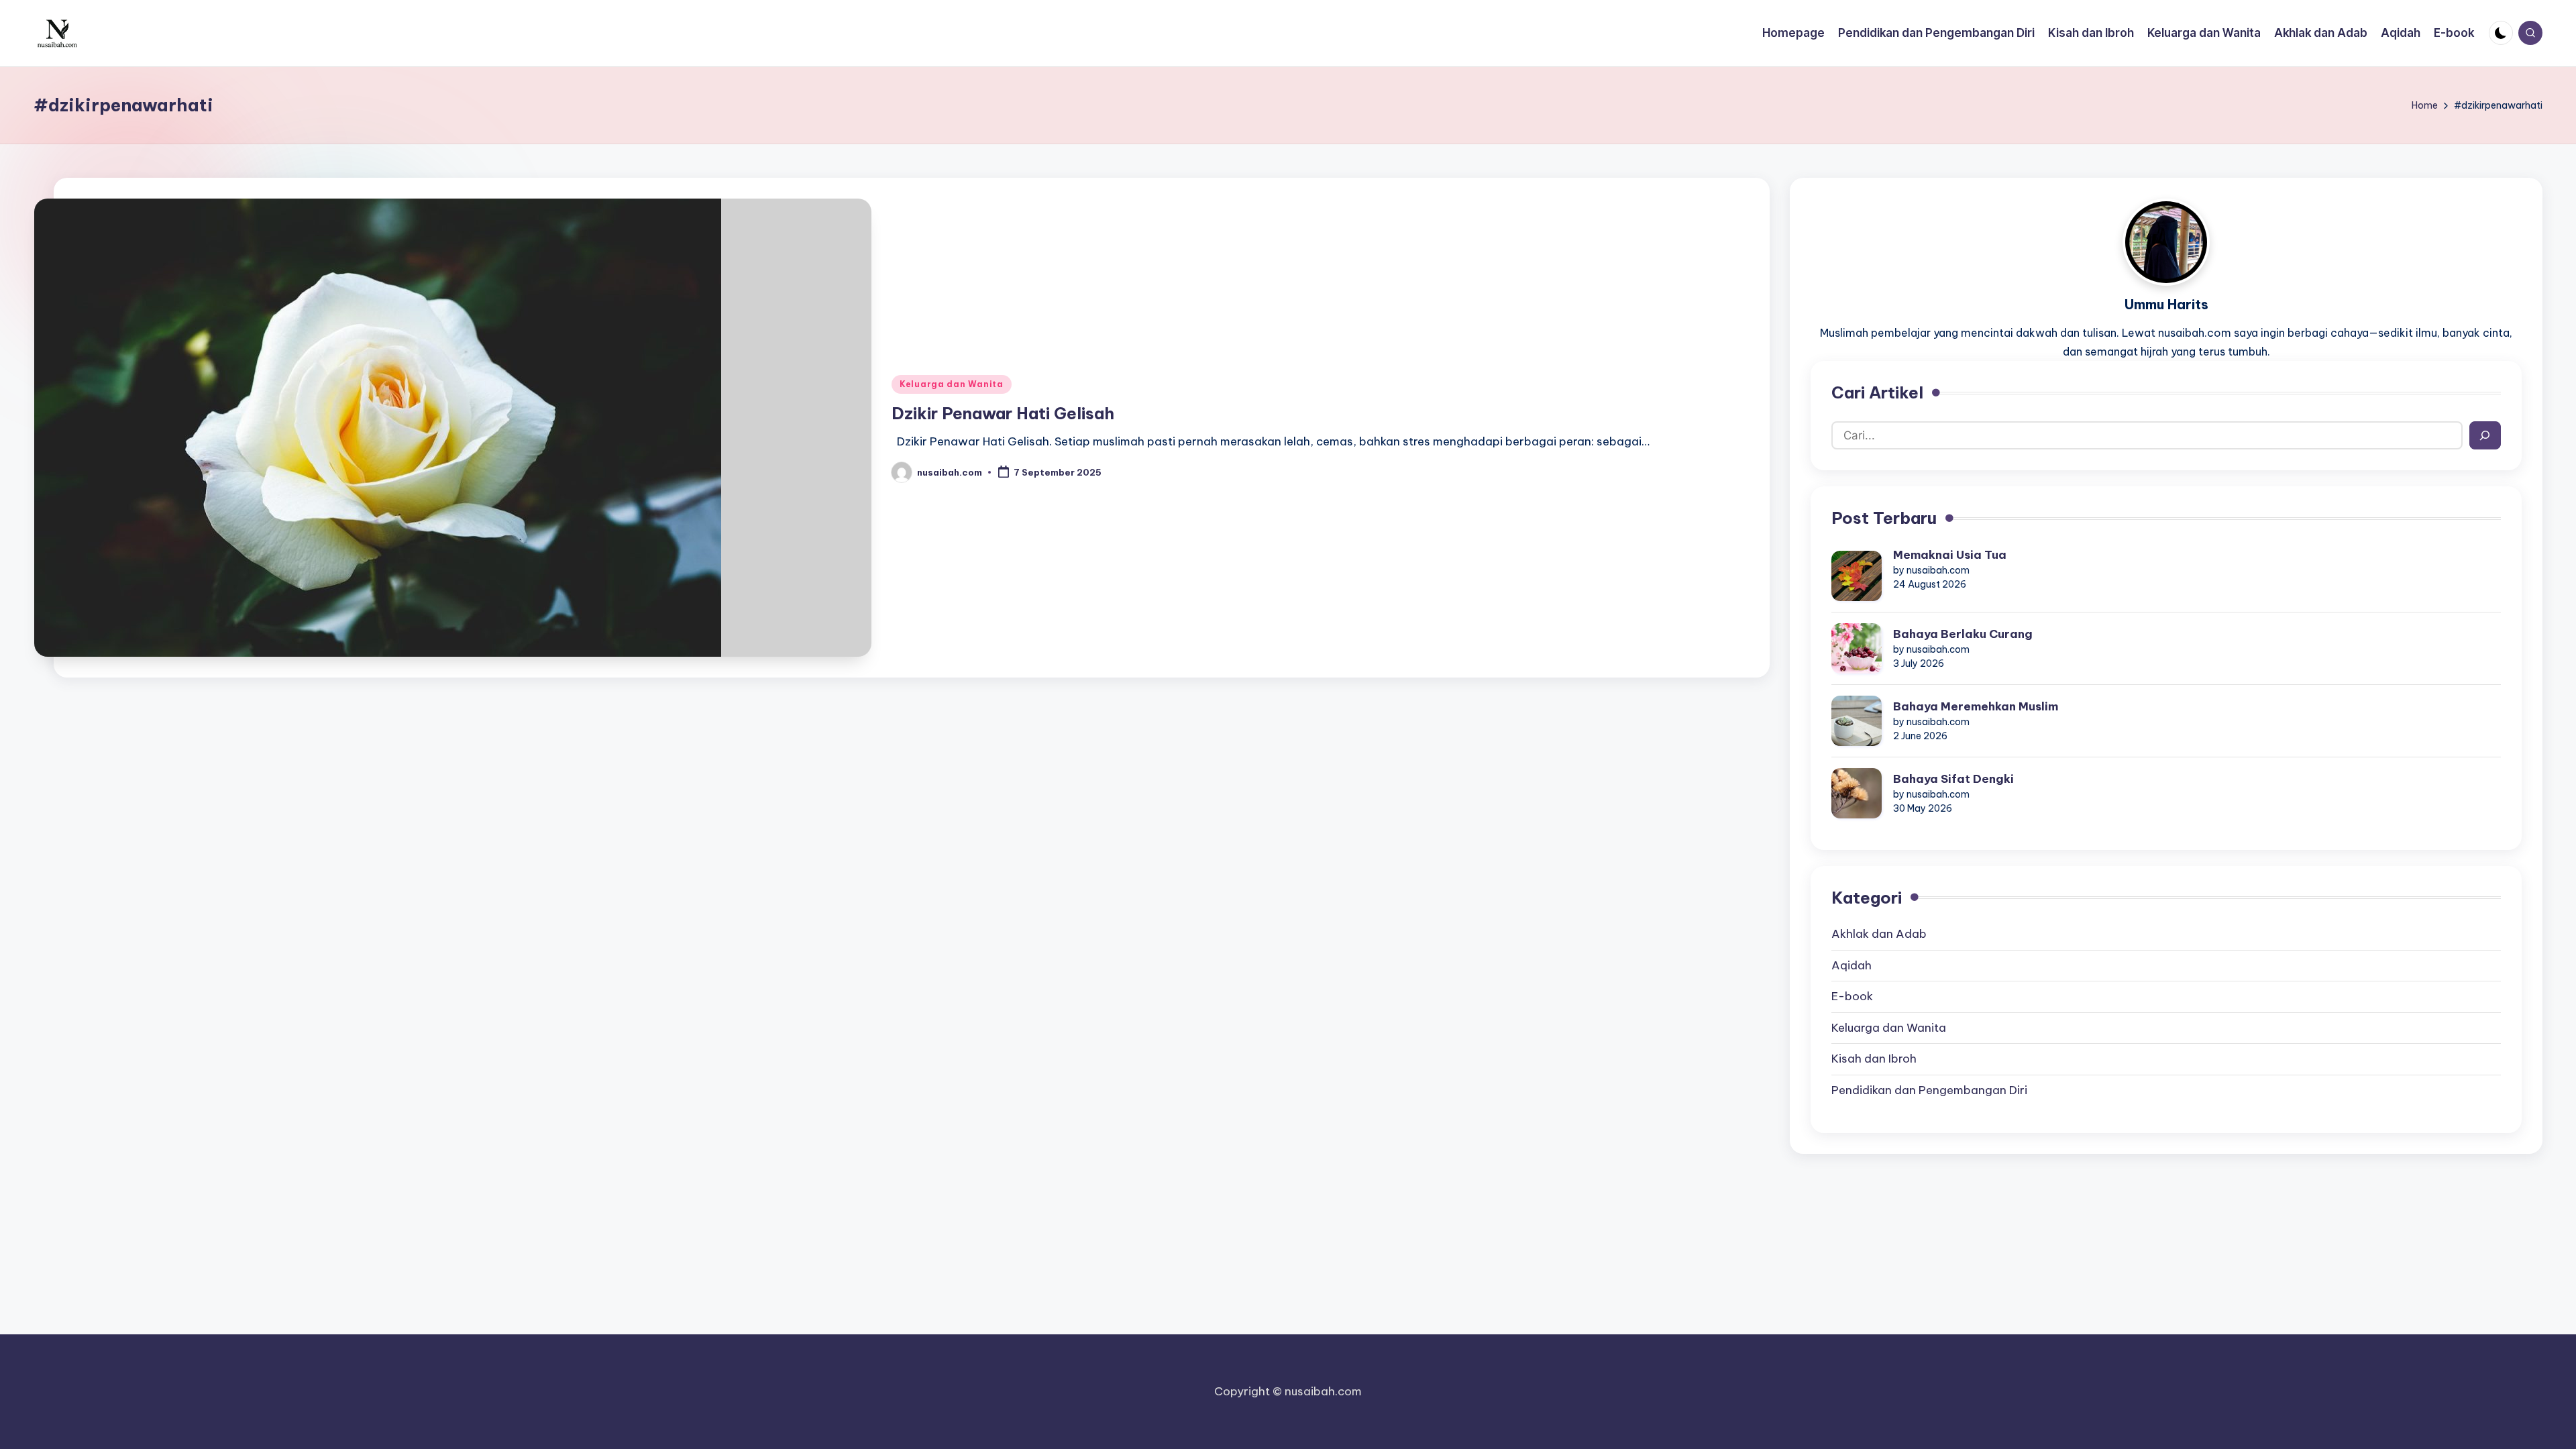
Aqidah (1851, 965)
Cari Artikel (1877, 392)
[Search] (2485, 435)
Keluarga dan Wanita (952, 384)
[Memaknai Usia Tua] (1857, 576)
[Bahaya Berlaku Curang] (1857, 648)
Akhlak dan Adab (1879, 934)
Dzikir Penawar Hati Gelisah (1003, 413)
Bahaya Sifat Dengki (1953, 779)
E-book (1852, 996)
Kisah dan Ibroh (1874, 1059)
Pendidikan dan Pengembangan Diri (1929, 1090)
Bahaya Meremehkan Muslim (1976, 706)
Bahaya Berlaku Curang (1963, 634)
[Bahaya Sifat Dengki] (1857, 793)
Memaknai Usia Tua (1950, 555)
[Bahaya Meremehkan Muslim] (1857, 721)
